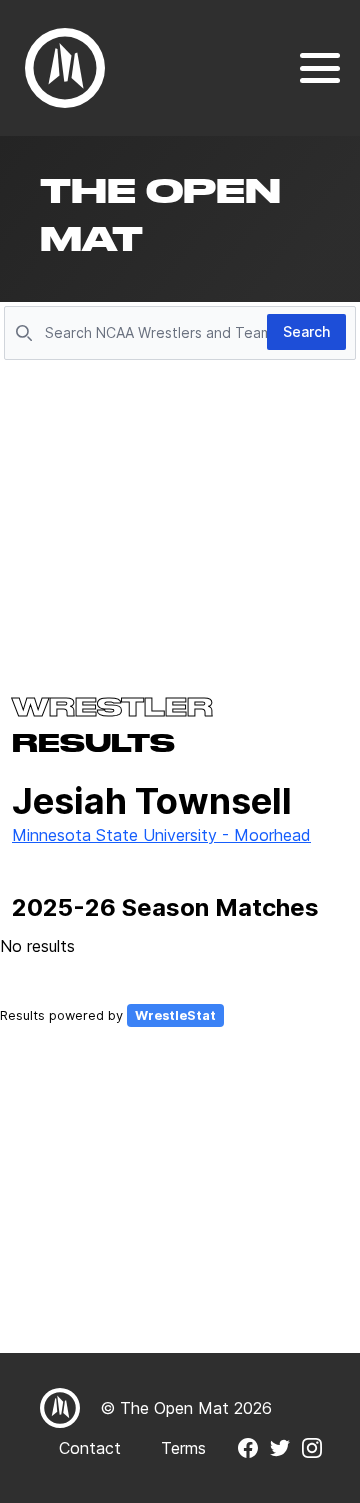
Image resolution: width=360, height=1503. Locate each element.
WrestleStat (175, 1015)
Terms (183, 1448)
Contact (90, 1448)
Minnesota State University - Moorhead (161, 835)
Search (306, 331)
